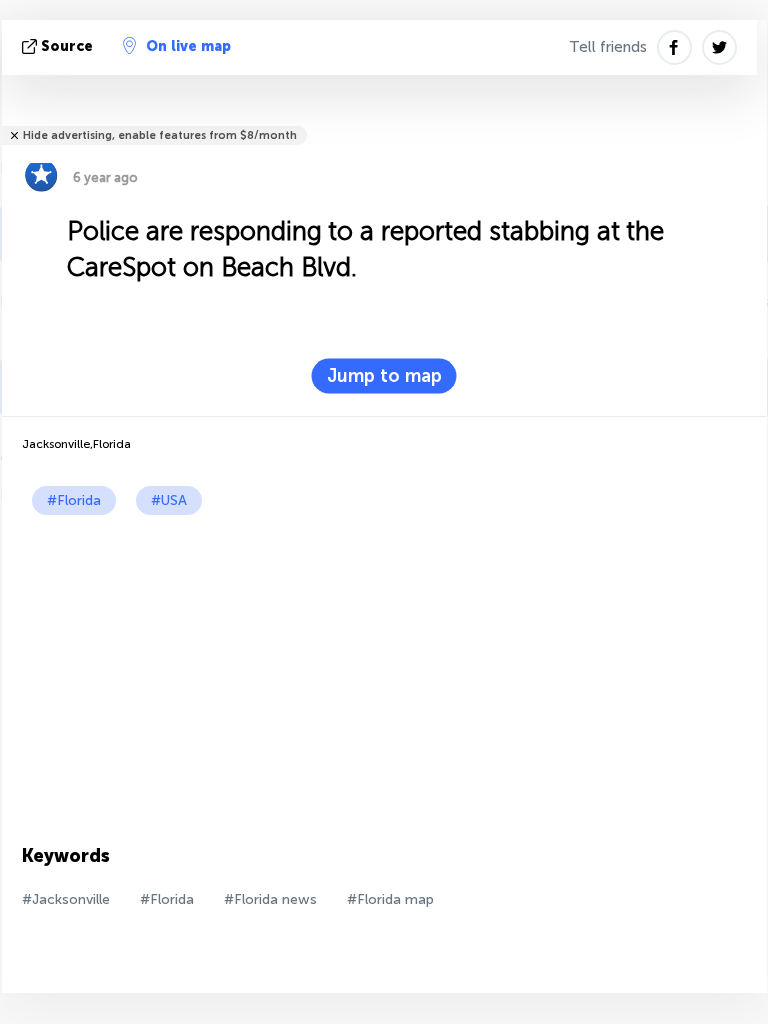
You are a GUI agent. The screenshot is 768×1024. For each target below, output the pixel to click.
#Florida (74, 500)
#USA (169, 500)
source (67, 46)
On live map (188, 46)
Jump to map (384, 376)
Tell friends (608, 47)
